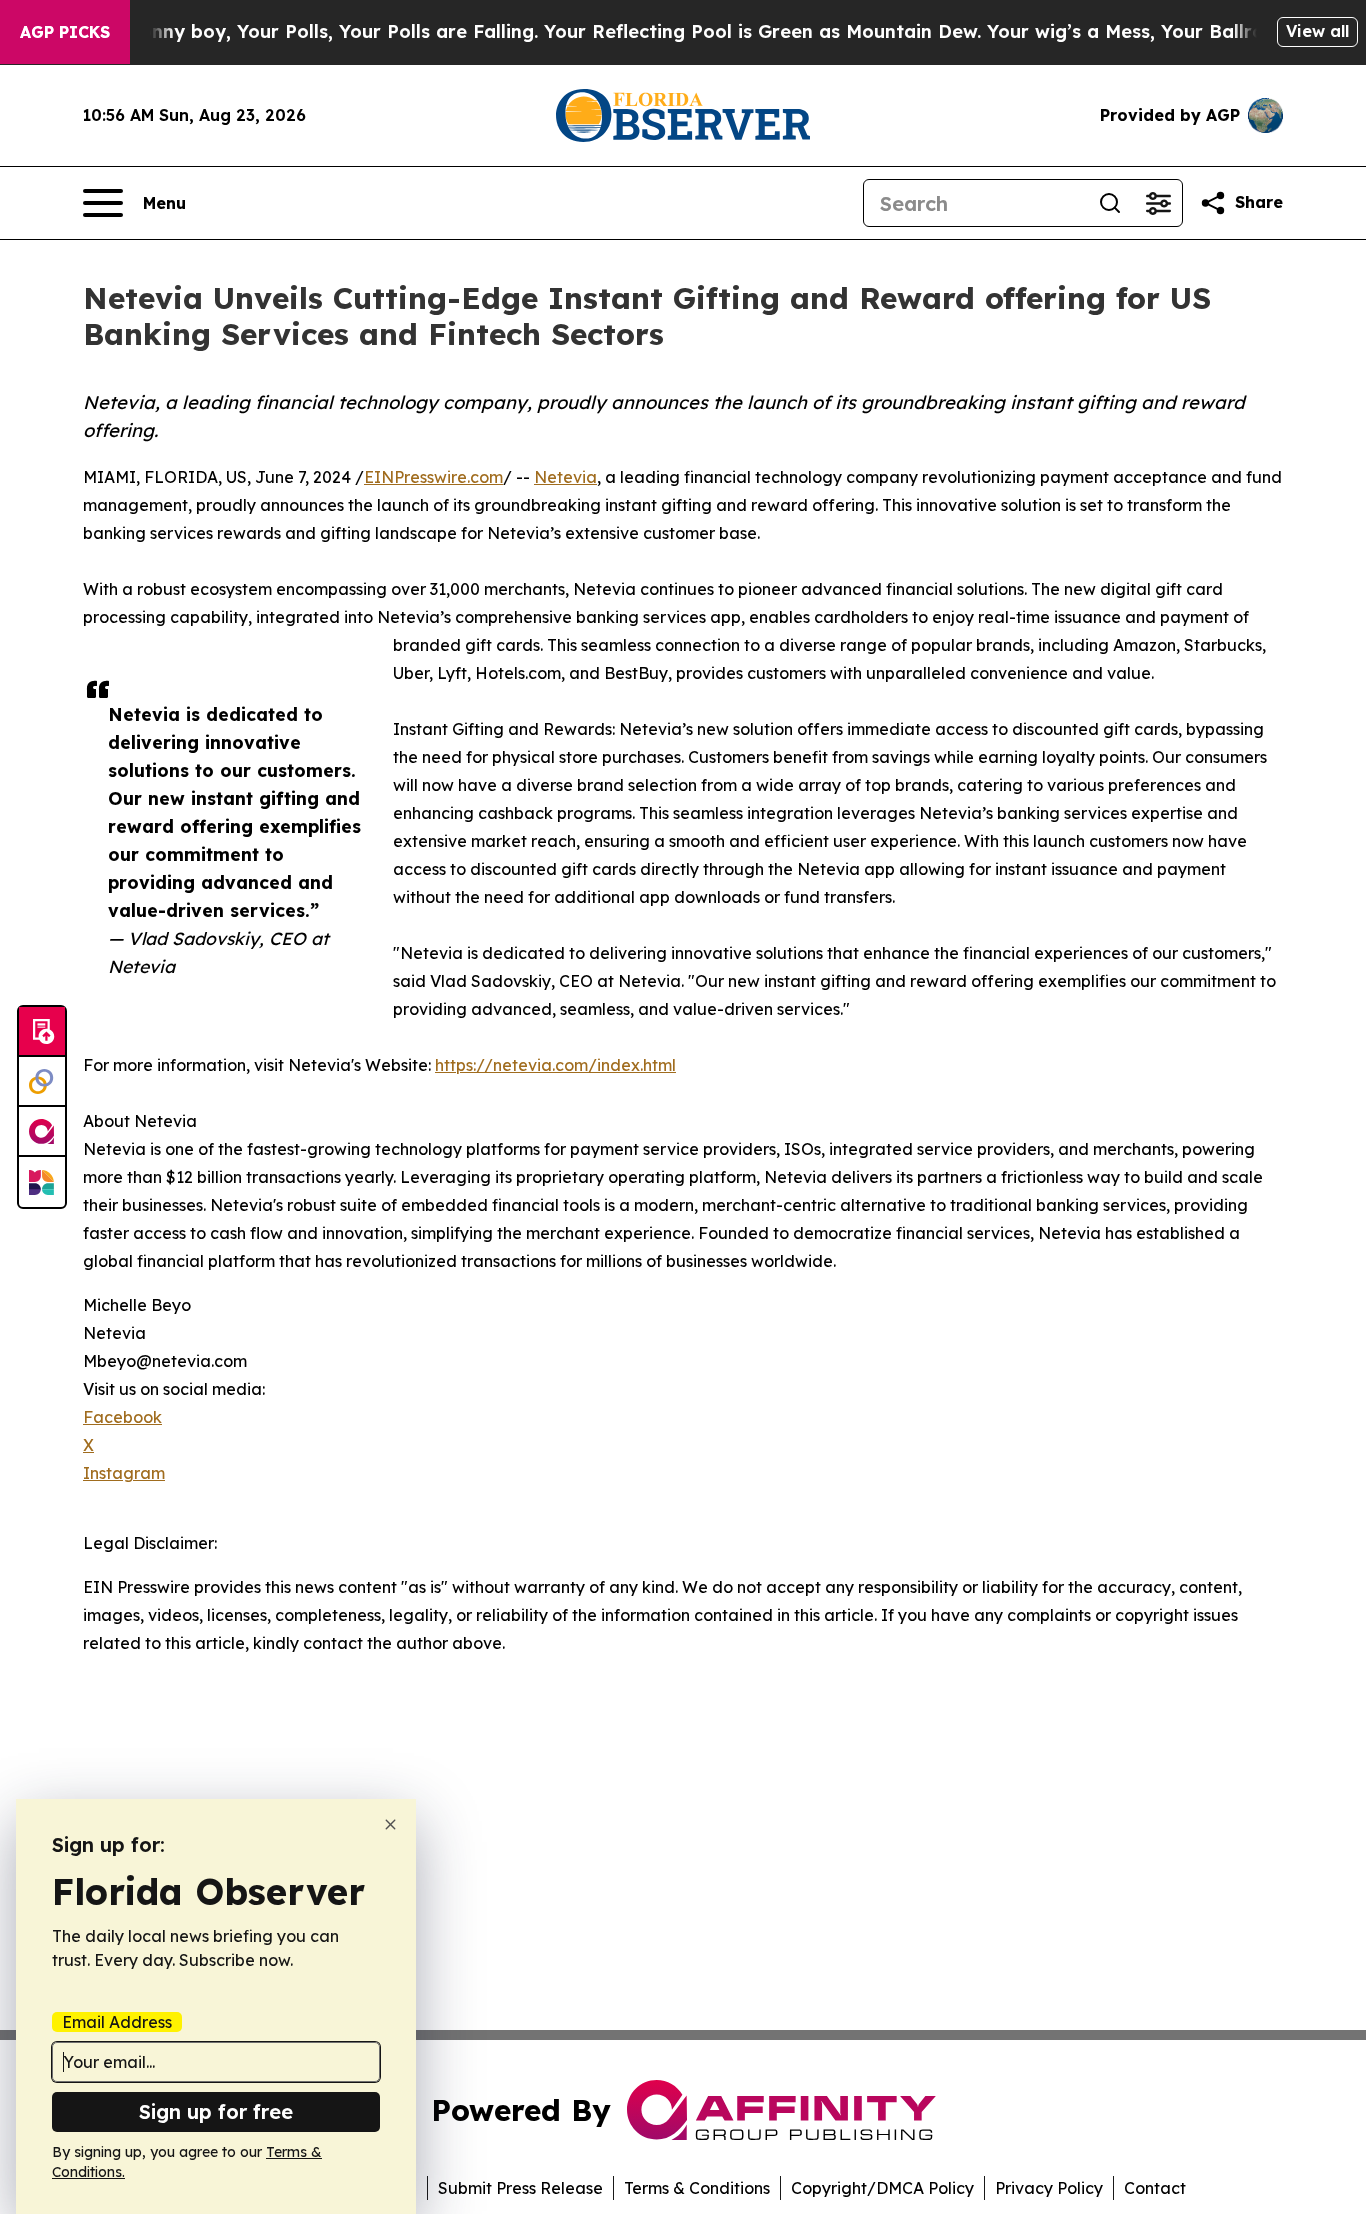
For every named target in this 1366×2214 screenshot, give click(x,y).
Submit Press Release (520, 2188)
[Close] (390, 1824)
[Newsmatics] (42, 1182)
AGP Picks (65, 32)
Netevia (565, 477)
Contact (1155, 2188)
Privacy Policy (1049, 2188)
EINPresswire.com (433, 477)
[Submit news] (42, 1032)
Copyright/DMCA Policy (882, 2188)
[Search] (1110, 203)
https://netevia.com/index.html (555, 1065)
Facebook (122, 1417)
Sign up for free (216, 2111)
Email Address (117, 2022)
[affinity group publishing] (42, 1132)
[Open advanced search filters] (1158, 203)
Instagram (124, 1473)
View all (1317, 31)
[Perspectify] (42, 1082)
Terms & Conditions (697, 2188)
